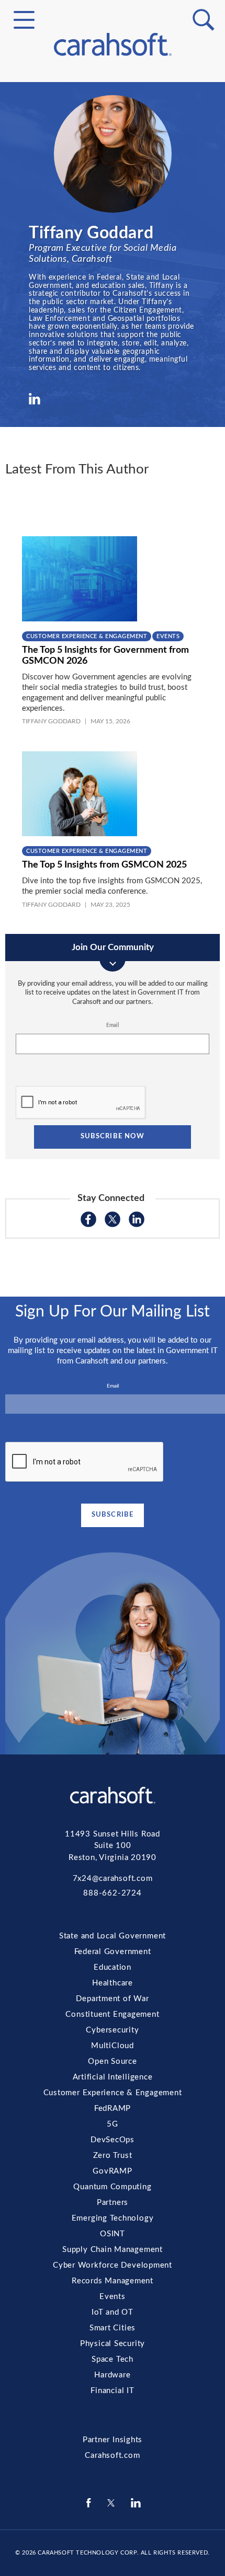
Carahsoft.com (112, 2456)
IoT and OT (113, 360)
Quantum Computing (113, 259)
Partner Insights (113, 2440)
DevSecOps (113, 222)
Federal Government (113, 113)
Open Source (113, 159)
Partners (113, 272)
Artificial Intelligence (113, 172)
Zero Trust (113, 234)
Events (113, 347)
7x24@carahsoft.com (113, 1879)
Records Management (113, 334)
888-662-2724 (112, 1893)
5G (113, 209)
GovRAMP (113, 247)
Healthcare (113, 1983)
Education (113, 1967)
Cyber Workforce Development (113, 322)
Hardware (113, 409)
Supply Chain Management (113, 309)
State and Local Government (113, 101)
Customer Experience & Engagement (113, 184)
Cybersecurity (113, 134)
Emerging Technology (113, 284)
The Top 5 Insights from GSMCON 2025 (105, 865)
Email (113, 1025)
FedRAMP (113, 197)
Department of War (112, 1999)
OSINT (113, 297)
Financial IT (113, 422)
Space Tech (113, 397)
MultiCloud (113, 147)
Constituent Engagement (113, 122)
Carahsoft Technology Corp (87, 2553)
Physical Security (113, 385)
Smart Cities (113, 372)
